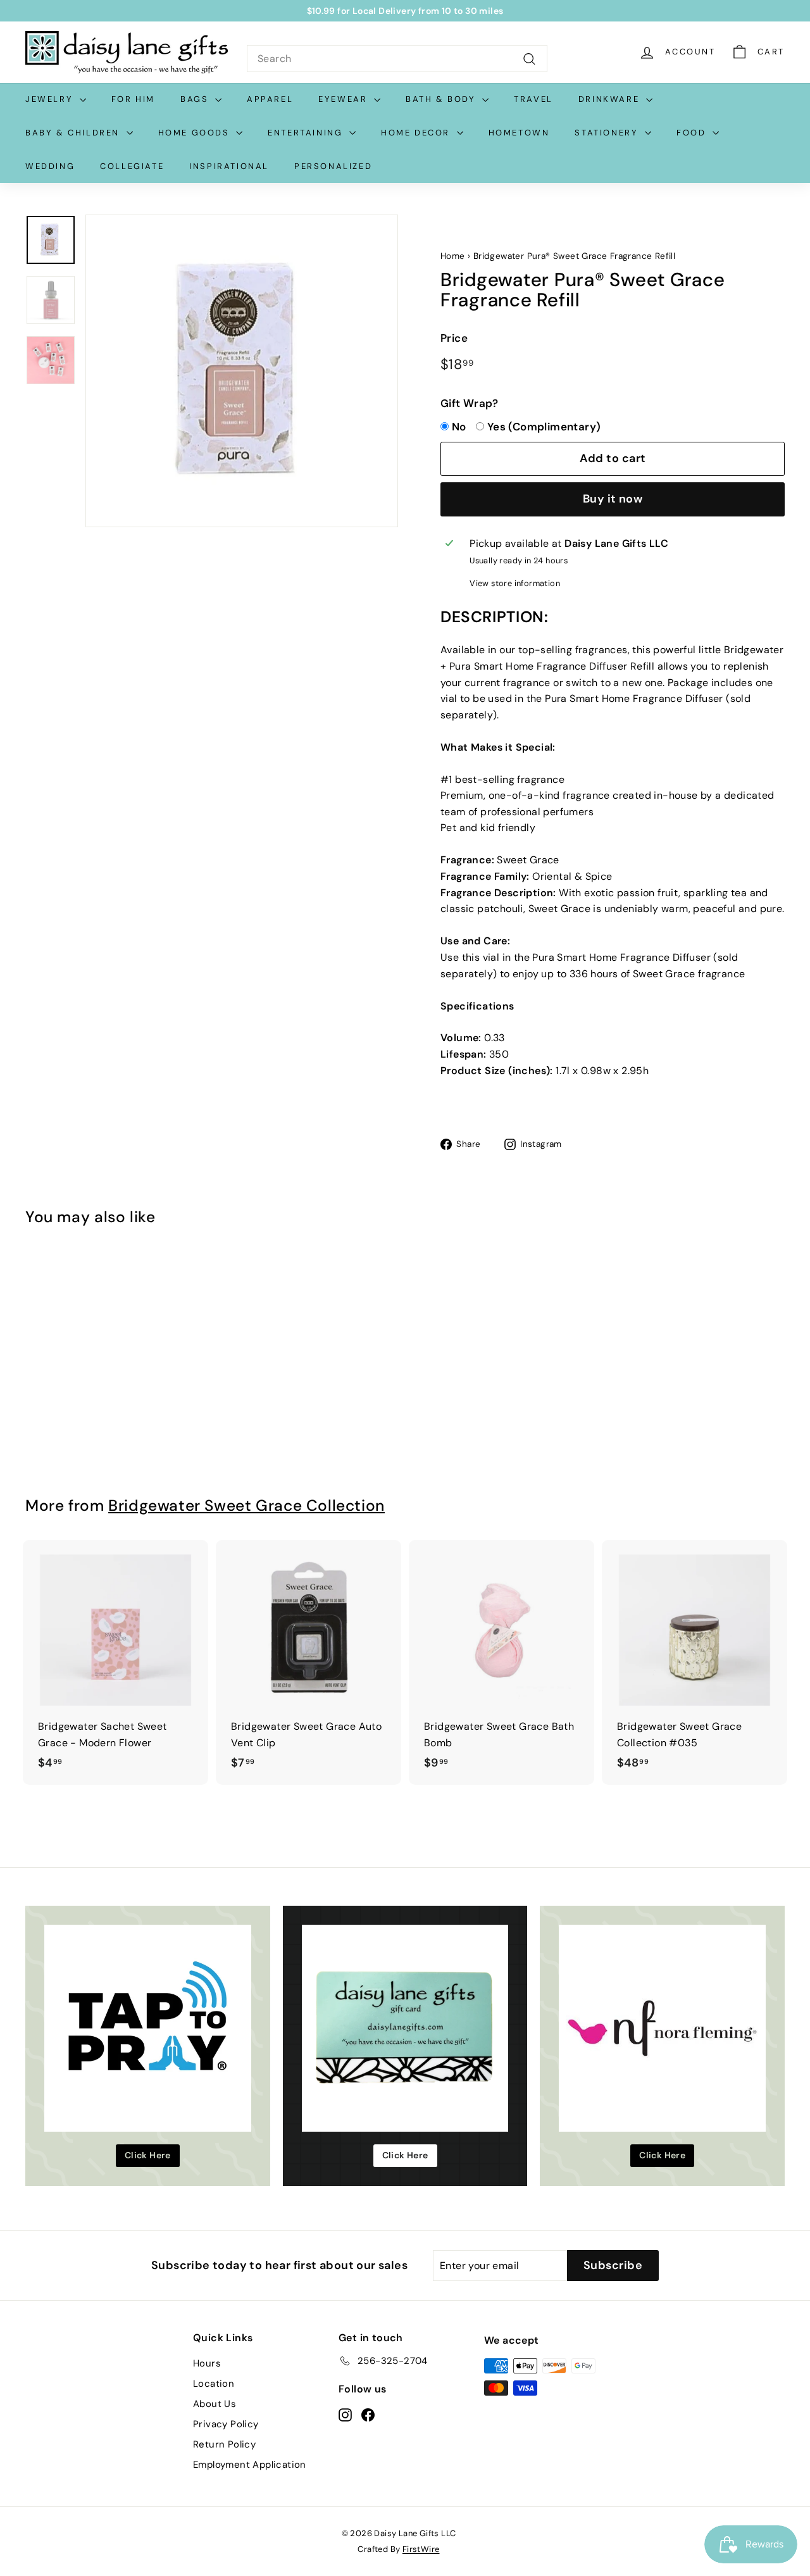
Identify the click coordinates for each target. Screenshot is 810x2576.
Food (693, 133)
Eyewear (345, 99)
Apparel (270, 99)
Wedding (50, 166)
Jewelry (51, 99)
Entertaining (307, 133)
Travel (533, 99)
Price (454, 338)
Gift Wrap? (469, 403)
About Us (215, 2404)
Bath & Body (442, 99)
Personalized (333, 166)
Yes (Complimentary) (544, 427)
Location (214, 2384)
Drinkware (611, 99)
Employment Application (250, 2465)
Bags (196, 99)
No (459, 427)
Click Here (148, 2155)
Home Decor (417, 133)
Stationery (608, 133)
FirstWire (421, 2549)
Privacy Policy (226, 2424)
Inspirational (229, 166)
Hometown (519, 133)
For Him (133, 99)
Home (453, 256)
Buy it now (613, 499)
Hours (207, 2363)
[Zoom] (242, 371)
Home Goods (196, 133)
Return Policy (224, 2444)
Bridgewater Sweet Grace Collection (246, 1506)
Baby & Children (74, 133)
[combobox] (397, 59)
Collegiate (132, 166)
